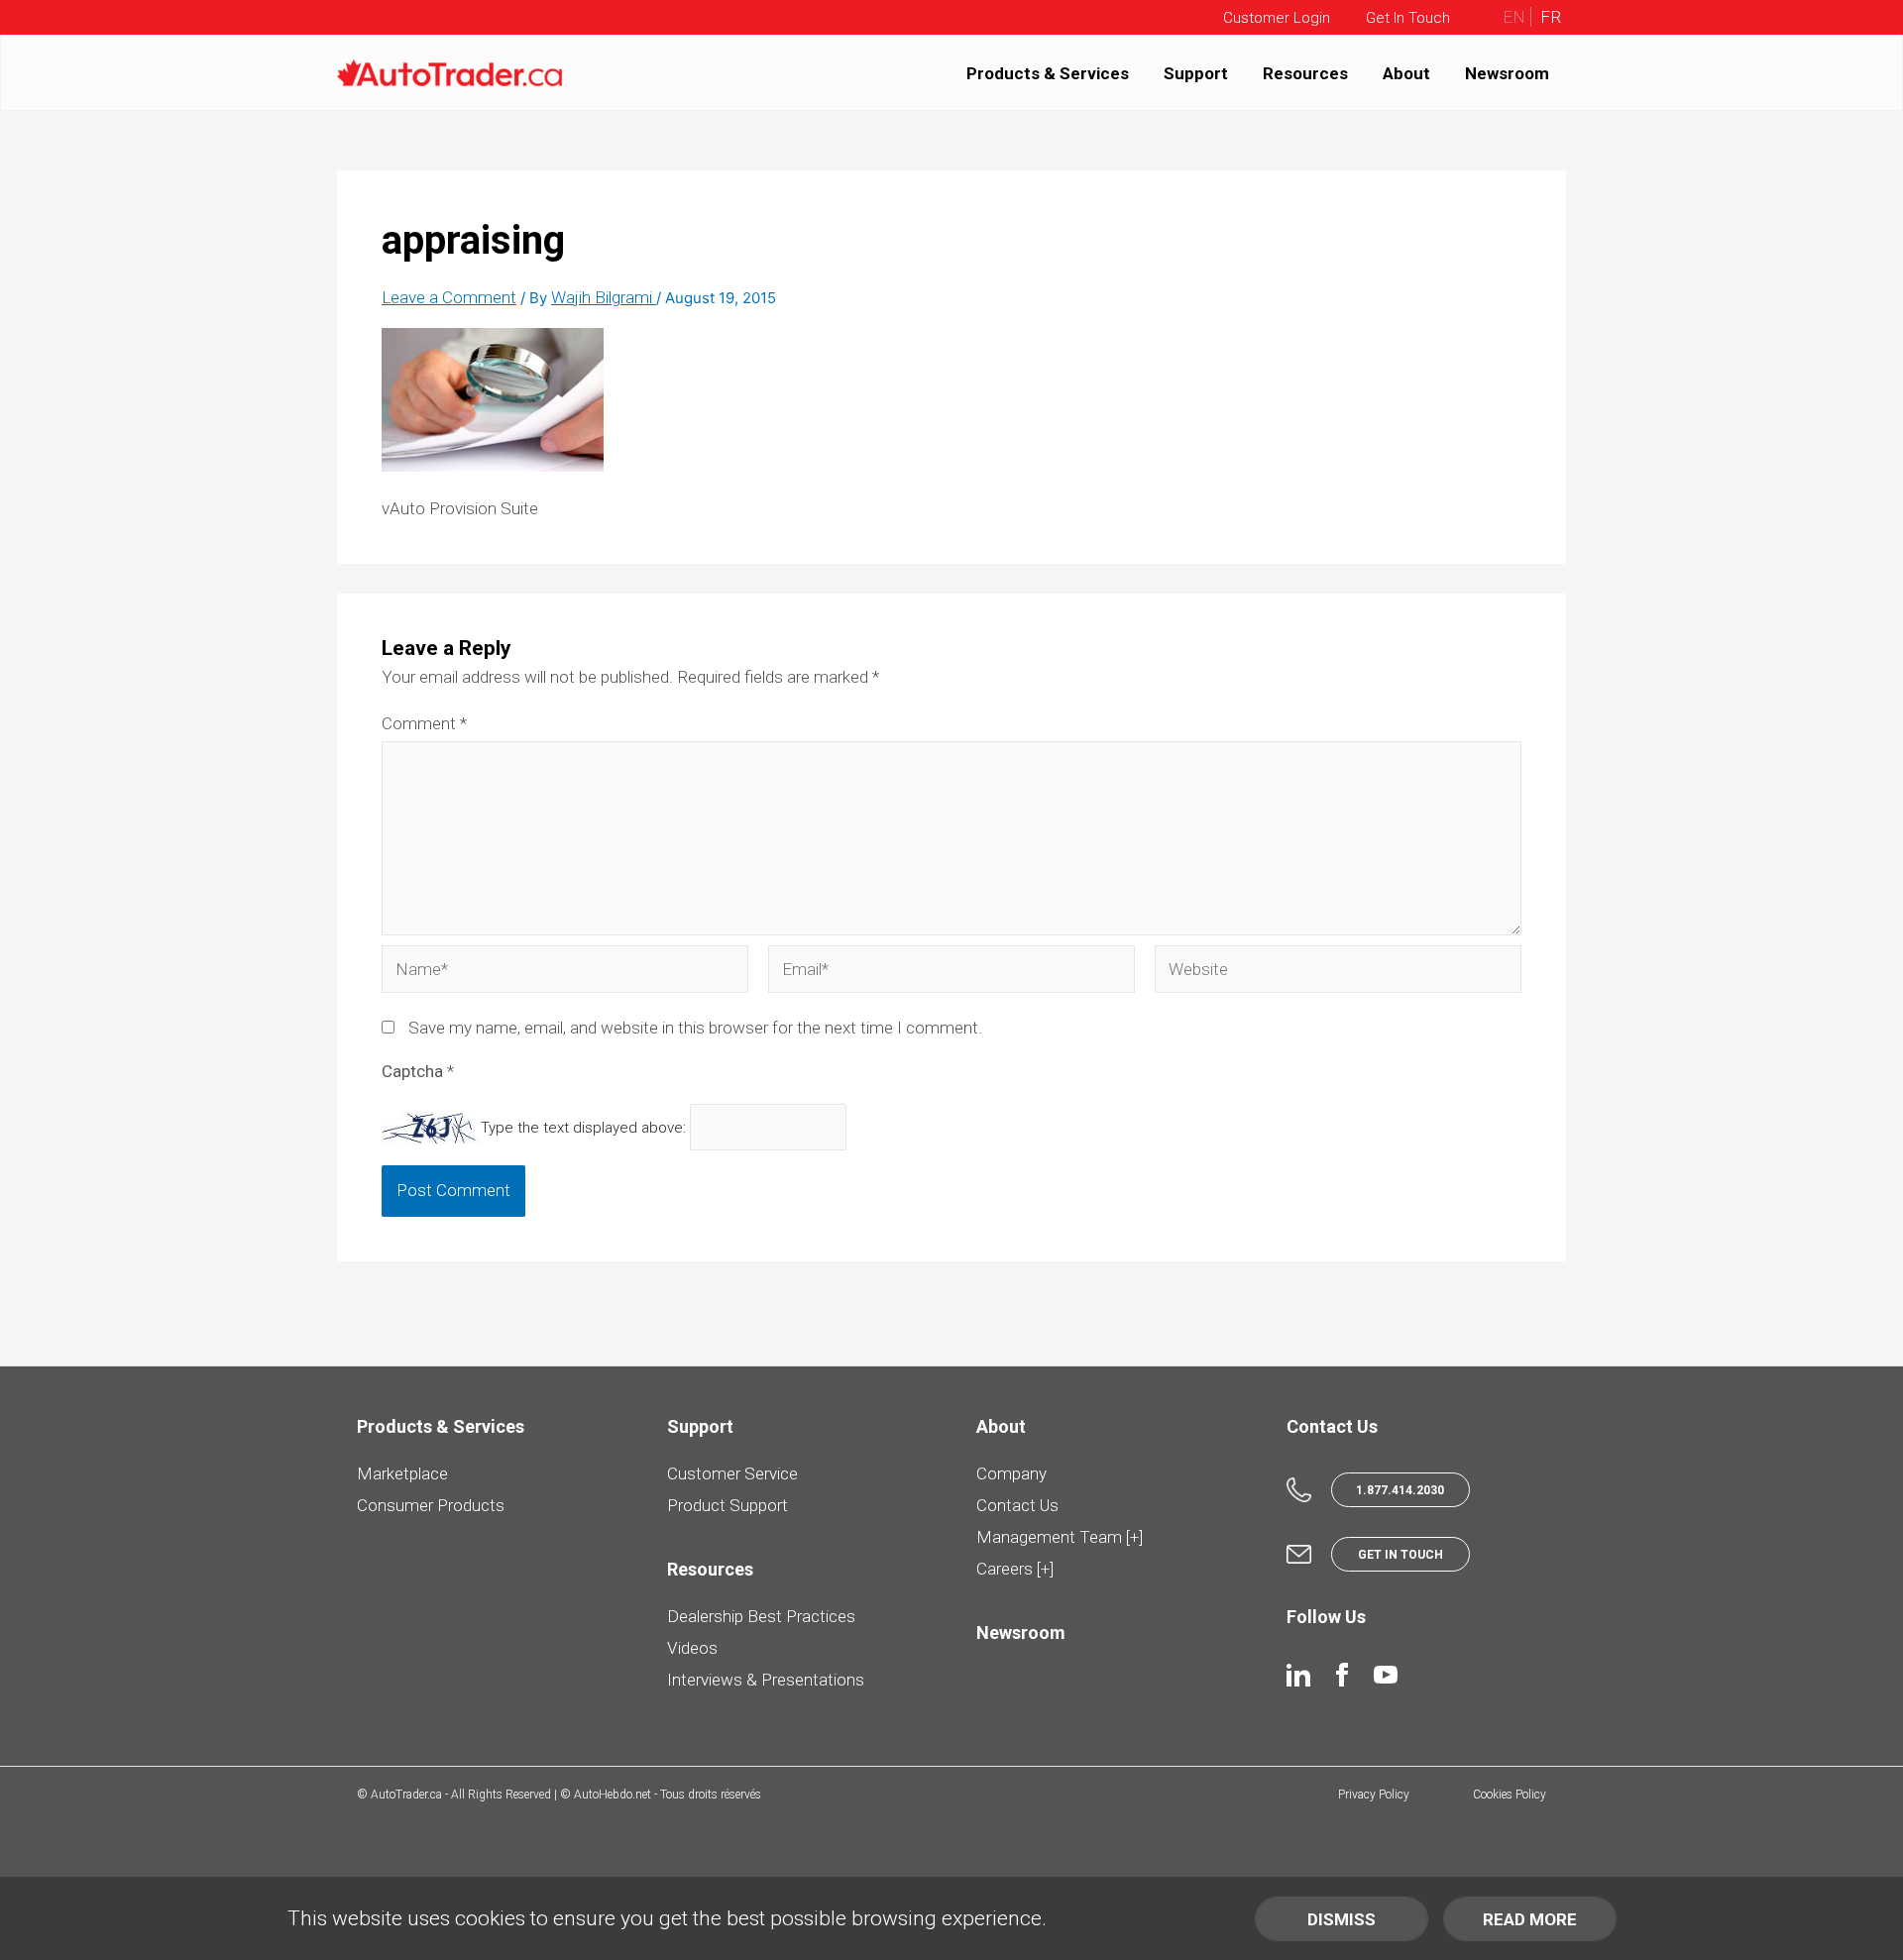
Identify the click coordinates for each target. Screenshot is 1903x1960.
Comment (424, 723)
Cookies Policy (1510, 1795)
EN (1514, 17)
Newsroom (1507, 72)
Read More (1530, 1919)
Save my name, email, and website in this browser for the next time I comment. (695, 1028)
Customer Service (732, 1473)
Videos (692, 1648)
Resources (1305, 72)
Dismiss (1342, 1919)
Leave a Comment (449, 297)
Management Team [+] (1060, 1537)
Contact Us (1017, 1505)
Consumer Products (431, 1505)
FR (1549, 17)
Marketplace (402, 1473)
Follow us (1326, 1617)
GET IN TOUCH (1400, 1555)
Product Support (728, 1505)
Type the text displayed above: (583, 1128)
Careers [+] (1015, 1569)
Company (1011, 1473)
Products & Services (1048, 72)
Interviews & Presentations (766, 1680)
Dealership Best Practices (761, 1616)
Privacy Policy (1374, 1795)
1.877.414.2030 (1400, 1490)
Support (1196, 72)
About (1406, 72)
